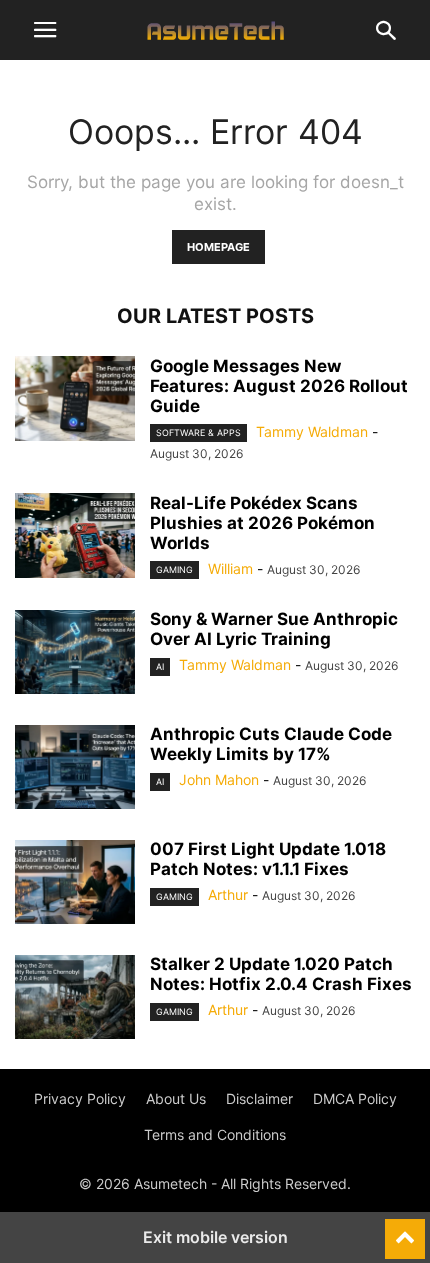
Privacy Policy (80, 1098)
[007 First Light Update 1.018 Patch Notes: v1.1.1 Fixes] (75, 884)
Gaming (174, 569)
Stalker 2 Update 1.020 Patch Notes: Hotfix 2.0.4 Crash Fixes (281, 974)
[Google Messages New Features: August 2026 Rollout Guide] (75, 401)
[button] (45, 30)
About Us (176, 1098)
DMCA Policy (355, 1098)
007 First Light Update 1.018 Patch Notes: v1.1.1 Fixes (268, 859)
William (230, 568)
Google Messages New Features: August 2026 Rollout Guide (279, 386)
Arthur (228, 894)
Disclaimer (259, 1098)
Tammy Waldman (312, 431)
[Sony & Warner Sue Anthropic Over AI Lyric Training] (75, 654)
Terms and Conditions (215, 1134)
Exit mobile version (215, 1237)
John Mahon (219, 779)
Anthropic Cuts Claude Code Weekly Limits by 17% (271, 744)
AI (160, 666)
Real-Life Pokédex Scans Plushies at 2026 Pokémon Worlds (262, 523)
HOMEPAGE (218, 247)
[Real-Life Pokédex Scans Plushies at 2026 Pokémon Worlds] (75, 538)
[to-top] (405, 1230)
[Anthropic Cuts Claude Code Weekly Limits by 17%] (75, 769)
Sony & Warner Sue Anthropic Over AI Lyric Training (274, 629)
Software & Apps (198, 432)
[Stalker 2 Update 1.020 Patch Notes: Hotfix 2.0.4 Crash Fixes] (75, 999)
